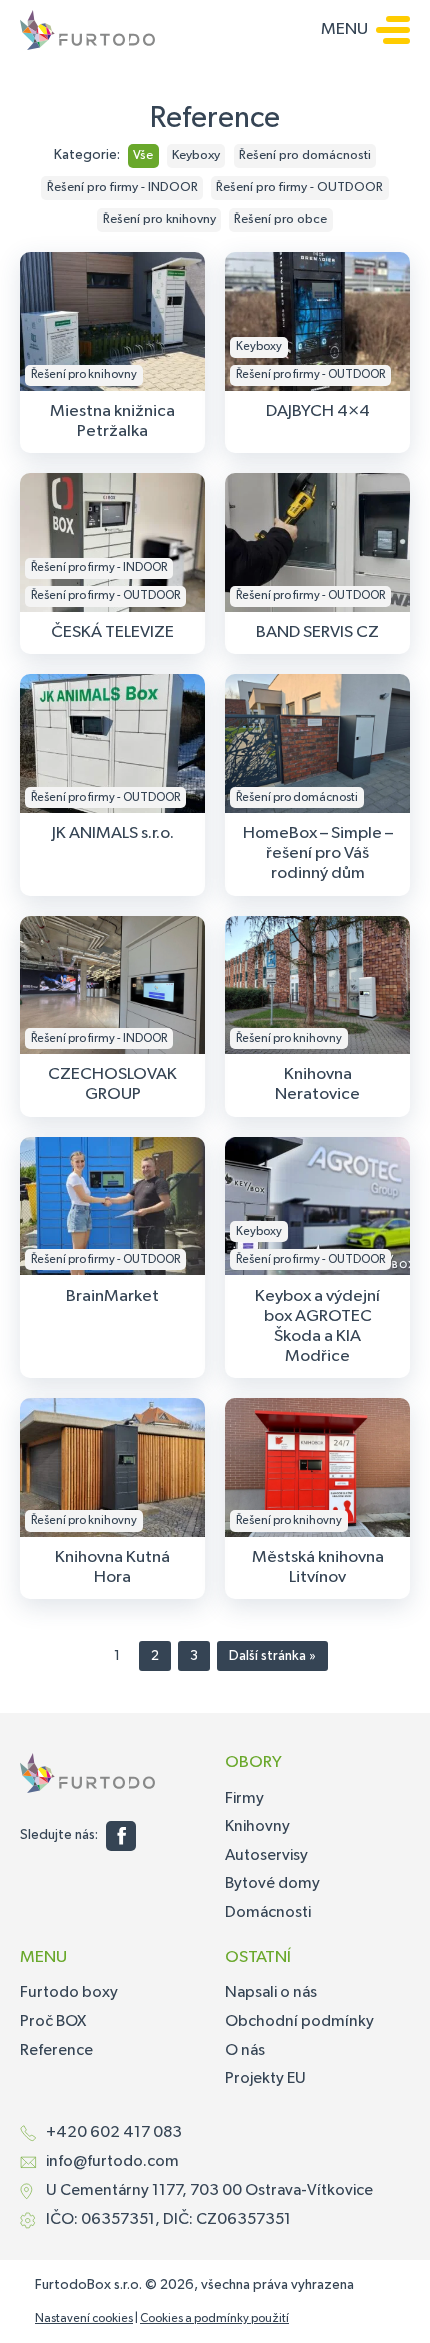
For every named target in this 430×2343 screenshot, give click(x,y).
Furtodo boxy (69, 1993)
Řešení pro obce (280, 219)
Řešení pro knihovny (159, 219)
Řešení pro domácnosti (305, 155)
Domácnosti (268, 1913)
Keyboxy (196, 155)
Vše (143, 155)
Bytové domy (272, 1884)
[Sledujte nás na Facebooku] (121, 1836)
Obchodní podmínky (299, 2022)
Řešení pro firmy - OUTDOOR (299, 187)
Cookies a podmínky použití (214, 2319)
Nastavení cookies (84, 2319)
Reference (56, 2051)
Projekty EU (265, 2079)
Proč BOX (53, 2022)
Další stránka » (272, 1656)
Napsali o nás (271, 1993)
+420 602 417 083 (114, 2133)
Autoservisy (266, 1856)
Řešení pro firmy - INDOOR (122, 187)
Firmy (244, 1799)
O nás (245, 2051)
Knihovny (257, 1827)
